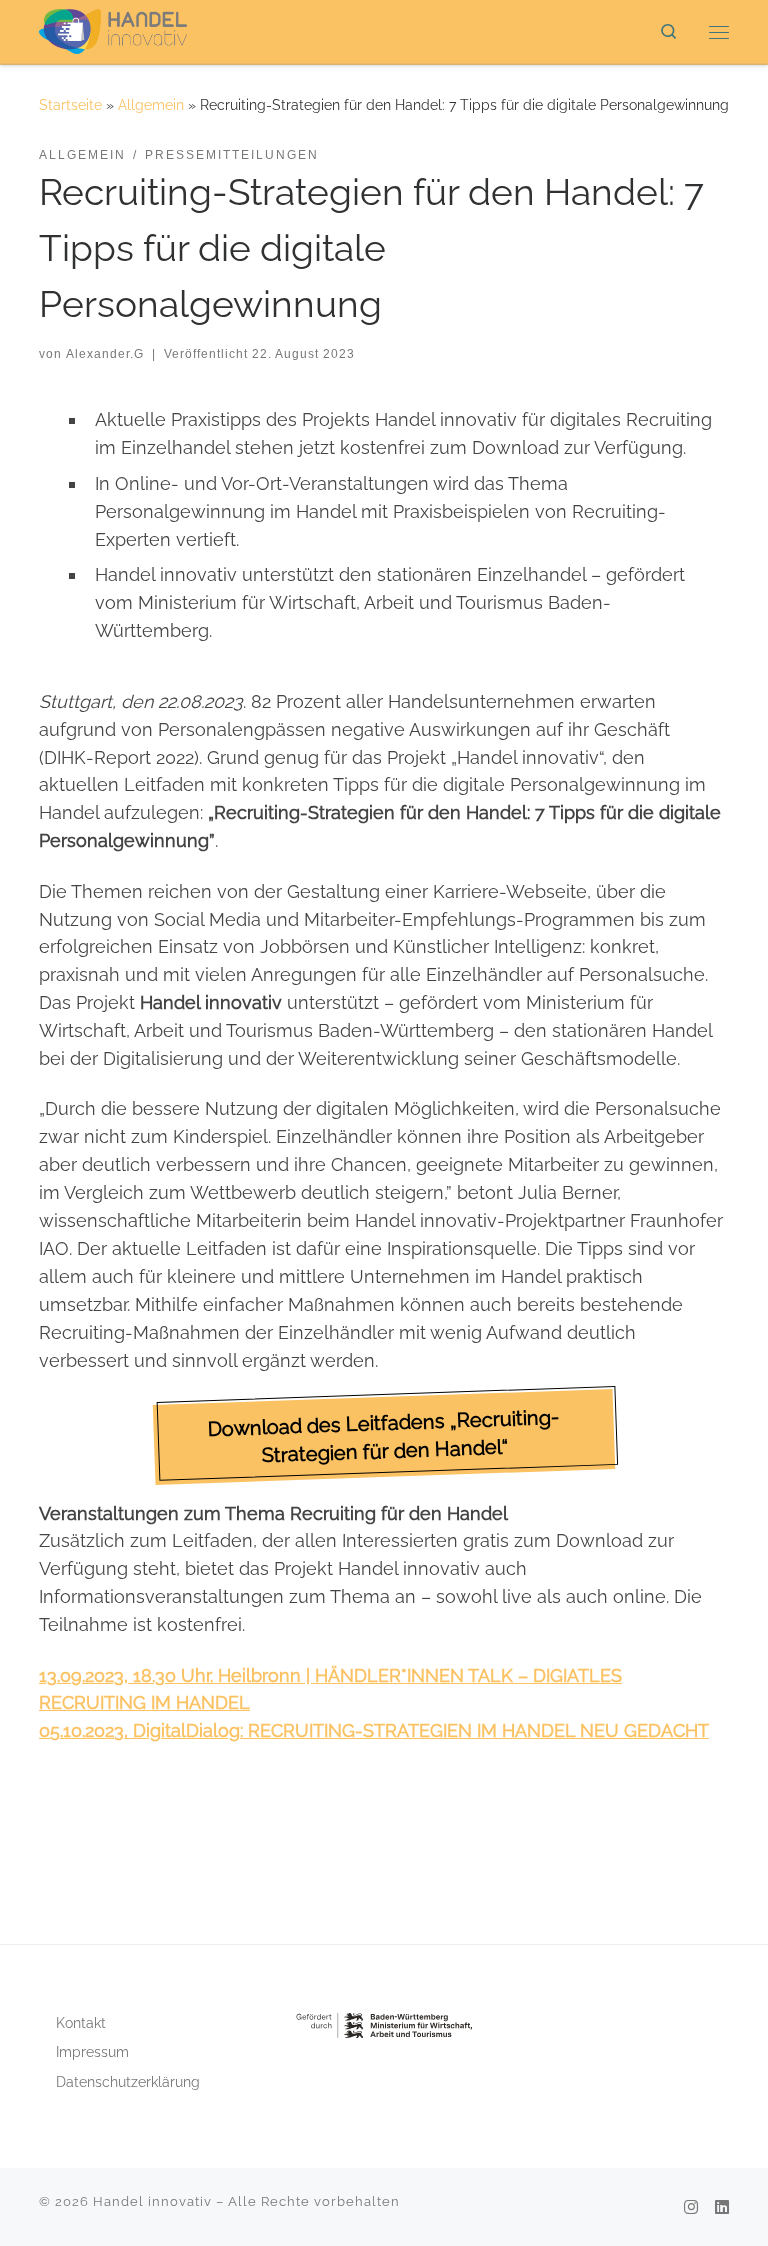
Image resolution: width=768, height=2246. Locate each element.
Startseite (70, 105)
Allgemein (151, 105)
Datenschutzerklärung (128, 2082)
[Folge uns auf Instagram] (691, 2207)
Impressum (92, 2052)
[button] (384, 1437)
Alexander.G (105, 354)
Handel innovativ (152, 2201)
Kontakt (81, 2023)
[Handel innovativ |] (113, 29)
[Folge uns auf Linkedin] (722, 2207)
